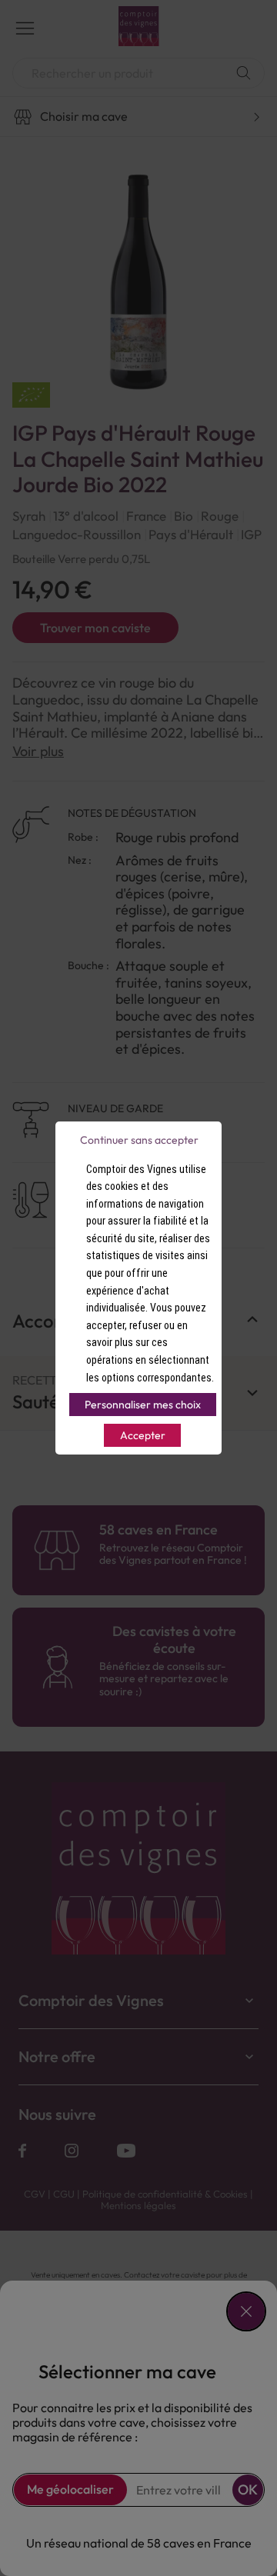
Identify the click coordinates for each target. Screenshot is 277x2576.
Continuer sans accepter (139, 1140)
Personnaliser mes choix (143, 1405)
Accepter (143, 1435)
